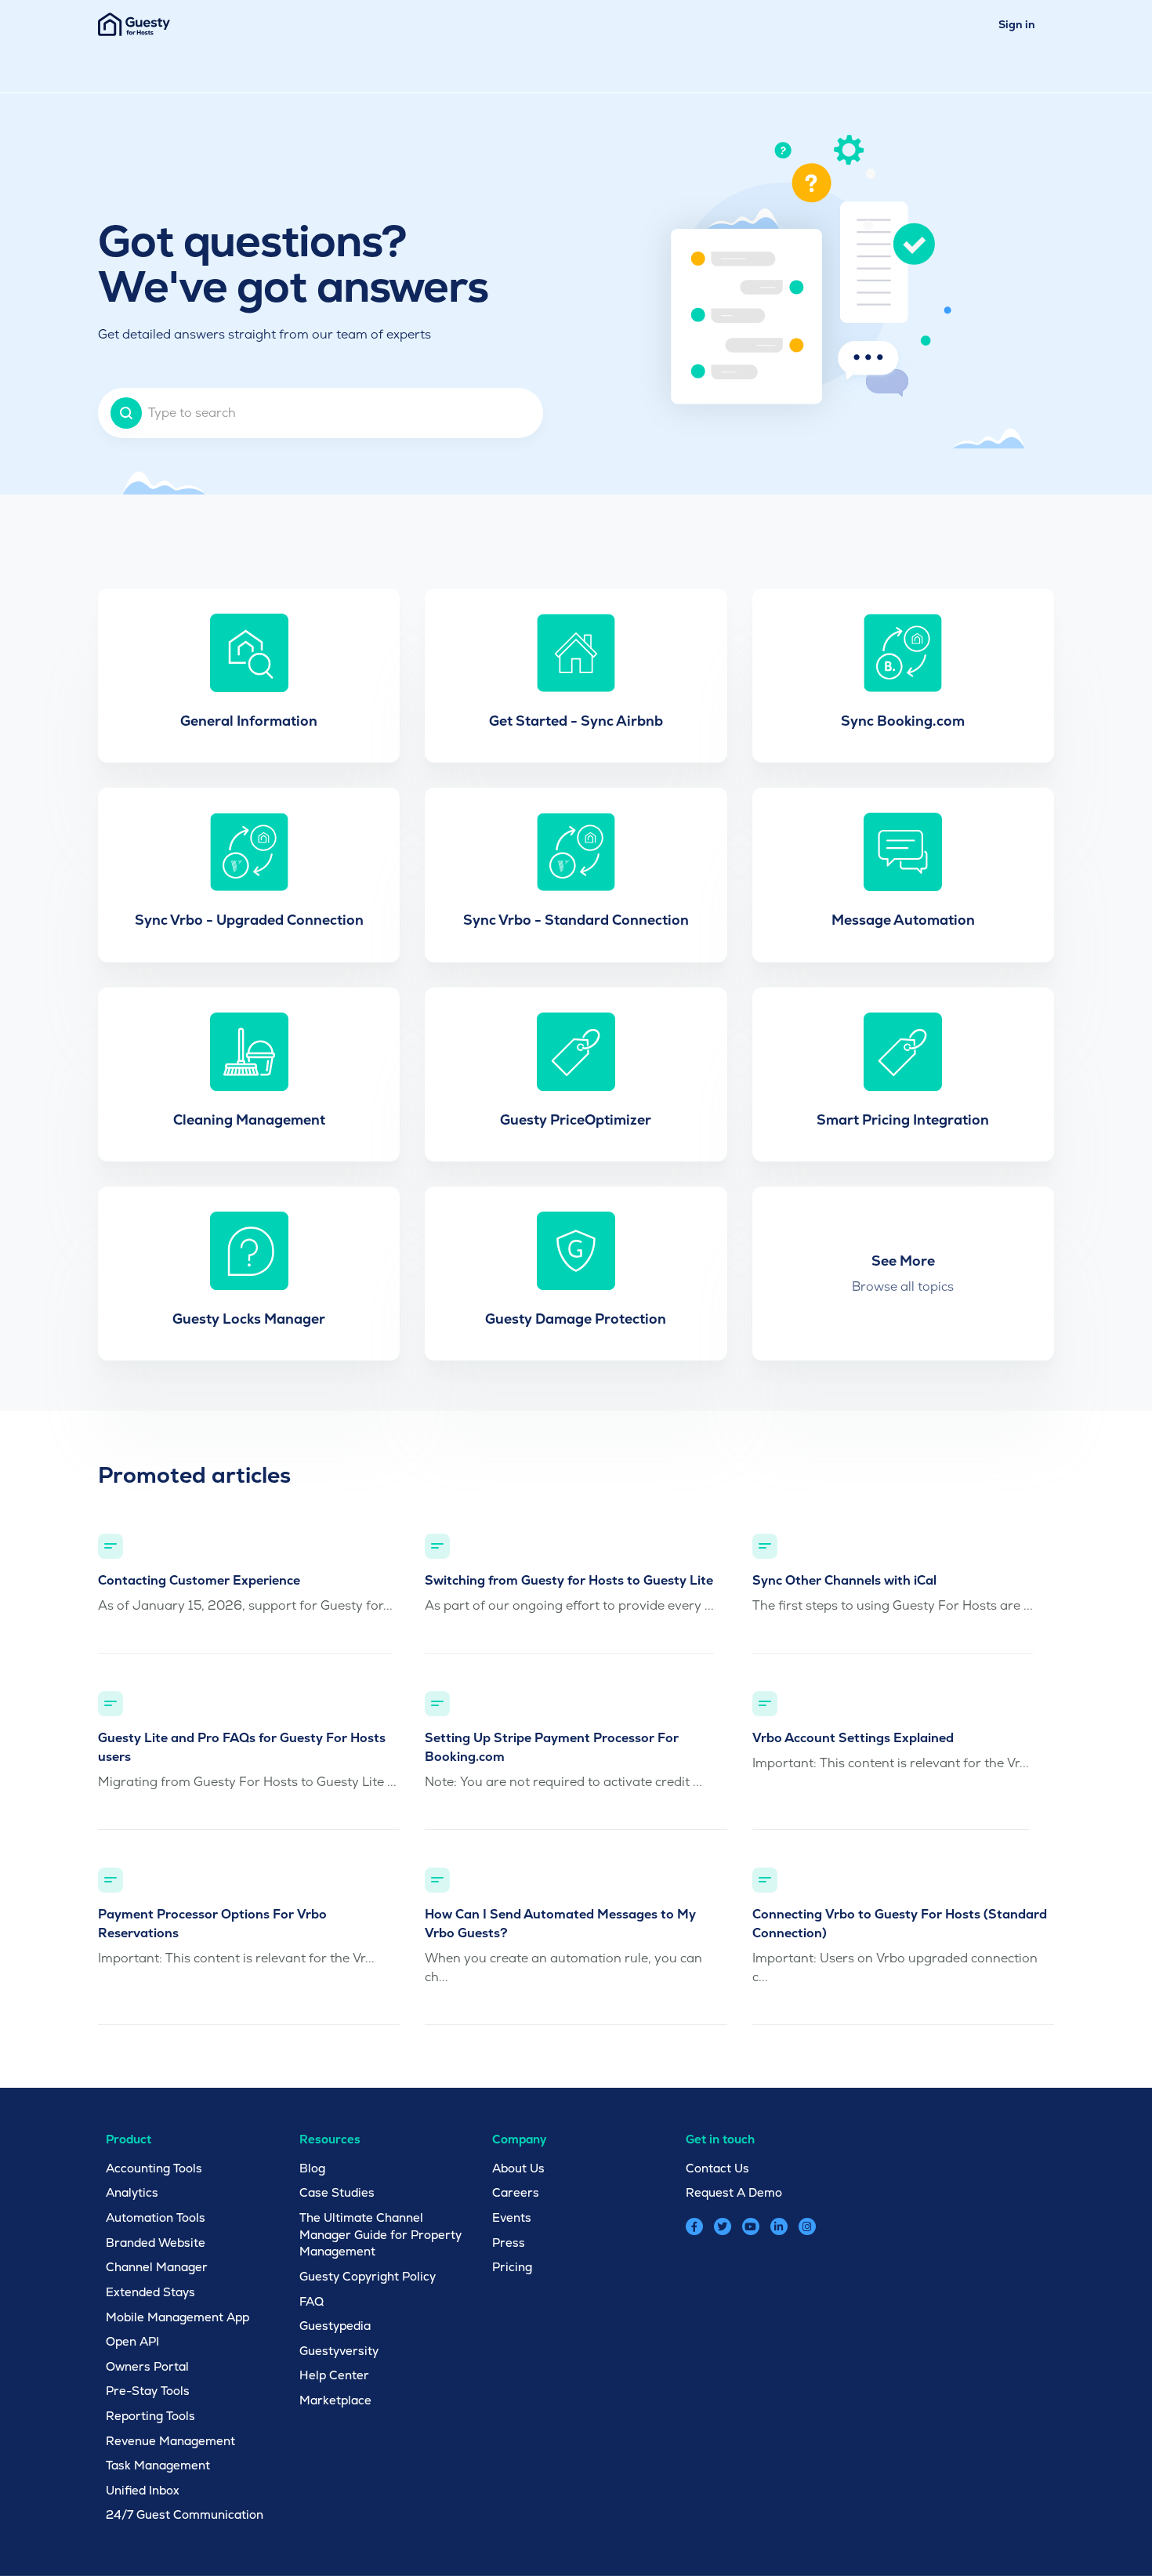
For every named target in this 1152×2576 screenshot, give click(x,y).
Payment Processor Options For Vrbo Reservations (212, 1924)
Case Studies (337, 2192)
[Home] (134, 24)
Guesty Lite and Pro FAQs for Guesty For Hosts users (242, 1747)
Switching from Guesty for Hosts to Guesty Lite (569, 1580)
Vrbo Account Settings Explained (853, 1738)
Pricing (512, 2267)
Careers (516, 2192)
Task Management (158, 2465)
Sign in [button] (1017, 24)
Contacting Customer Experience (199, 1580)
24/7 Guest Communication (185, 2514)
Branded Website (156, 2243)
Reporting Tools (150, 2416)
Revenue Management (170, 2441)
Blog (312, 2168)
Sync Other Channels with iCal (844, 1580)
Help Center (334, 2375)
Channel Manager (157, 2267)
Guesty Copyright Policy (368, 2276)
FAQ (312, 2301)
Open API (132, 2341)
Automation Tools (156, 2217)
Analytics (132, 2192)
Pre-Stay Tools (148, 2391)
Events (512, 2217)
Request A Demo (734, 2192)
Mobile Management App (178, 2317)
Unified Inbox (143, 2490)
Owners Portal (147, 2366)
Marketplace (335, 2400)
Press (509, 2243)
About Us (518, 2168)
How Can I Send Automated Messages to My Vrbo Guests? (560, 1924)
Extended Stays (150, 2292)
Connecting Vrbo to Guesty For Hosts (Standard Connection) (900, 1924)
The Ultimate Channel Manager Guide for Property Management (380, 2234)
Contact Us (717, 2168)
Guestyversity (339, 2351)
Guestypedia (335, 2326)
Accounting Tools (154, 2168)
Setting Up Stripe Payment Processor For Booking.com (552, 1747)
